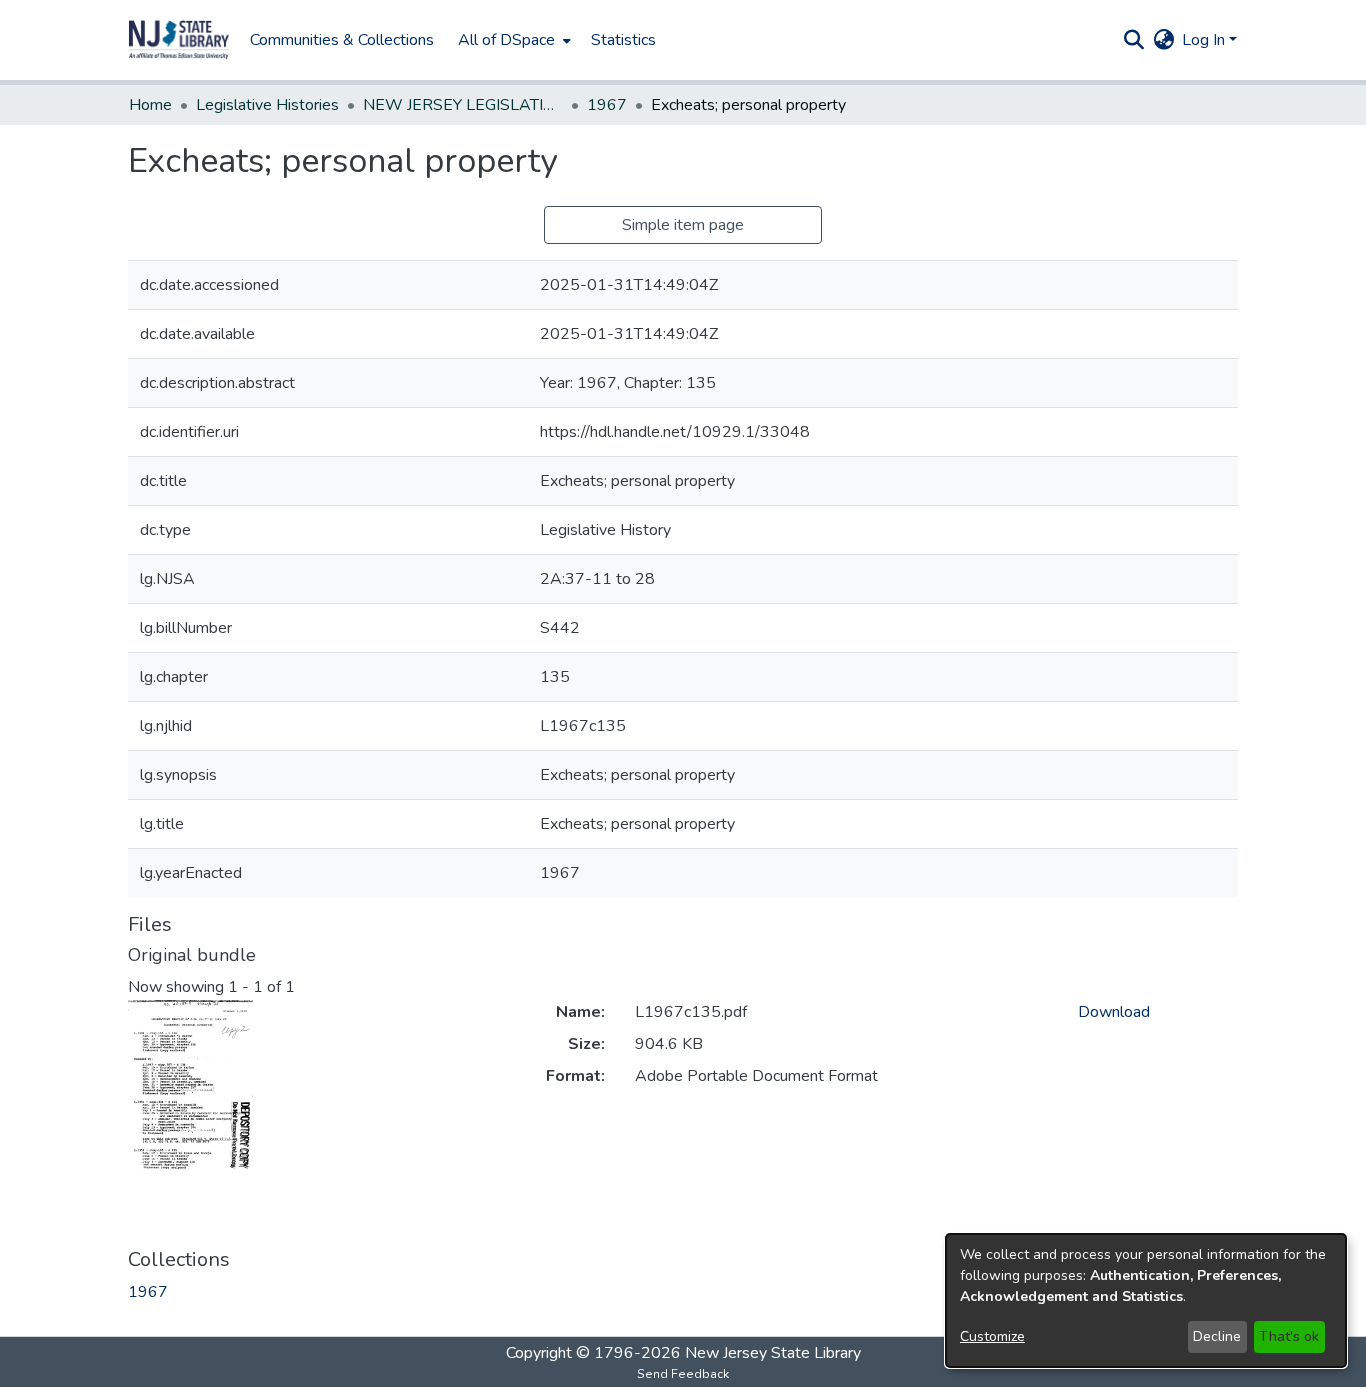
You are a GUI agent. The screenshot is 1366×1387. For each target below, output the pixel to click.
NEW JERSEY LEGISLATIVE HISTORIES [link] (463, 105)
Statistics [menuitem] (623, 40)
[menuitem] (512, 40)
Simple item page (683, 225)
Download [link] (1114, 1012)
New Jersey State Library (773, 1353)
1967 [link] (607, 105)
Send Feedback (683, 1374)
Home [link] (150, 105)
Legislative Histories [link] (267, 105)
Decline (1217, 1336)
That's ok (1289, 1336)
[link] (148, 1292)
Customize (992, 1336)
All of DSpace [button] (506, 40)
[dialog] (1146, 1300)
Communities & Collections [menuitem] (342, 40)
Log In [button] (1205, 40)
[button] (179, 40)
